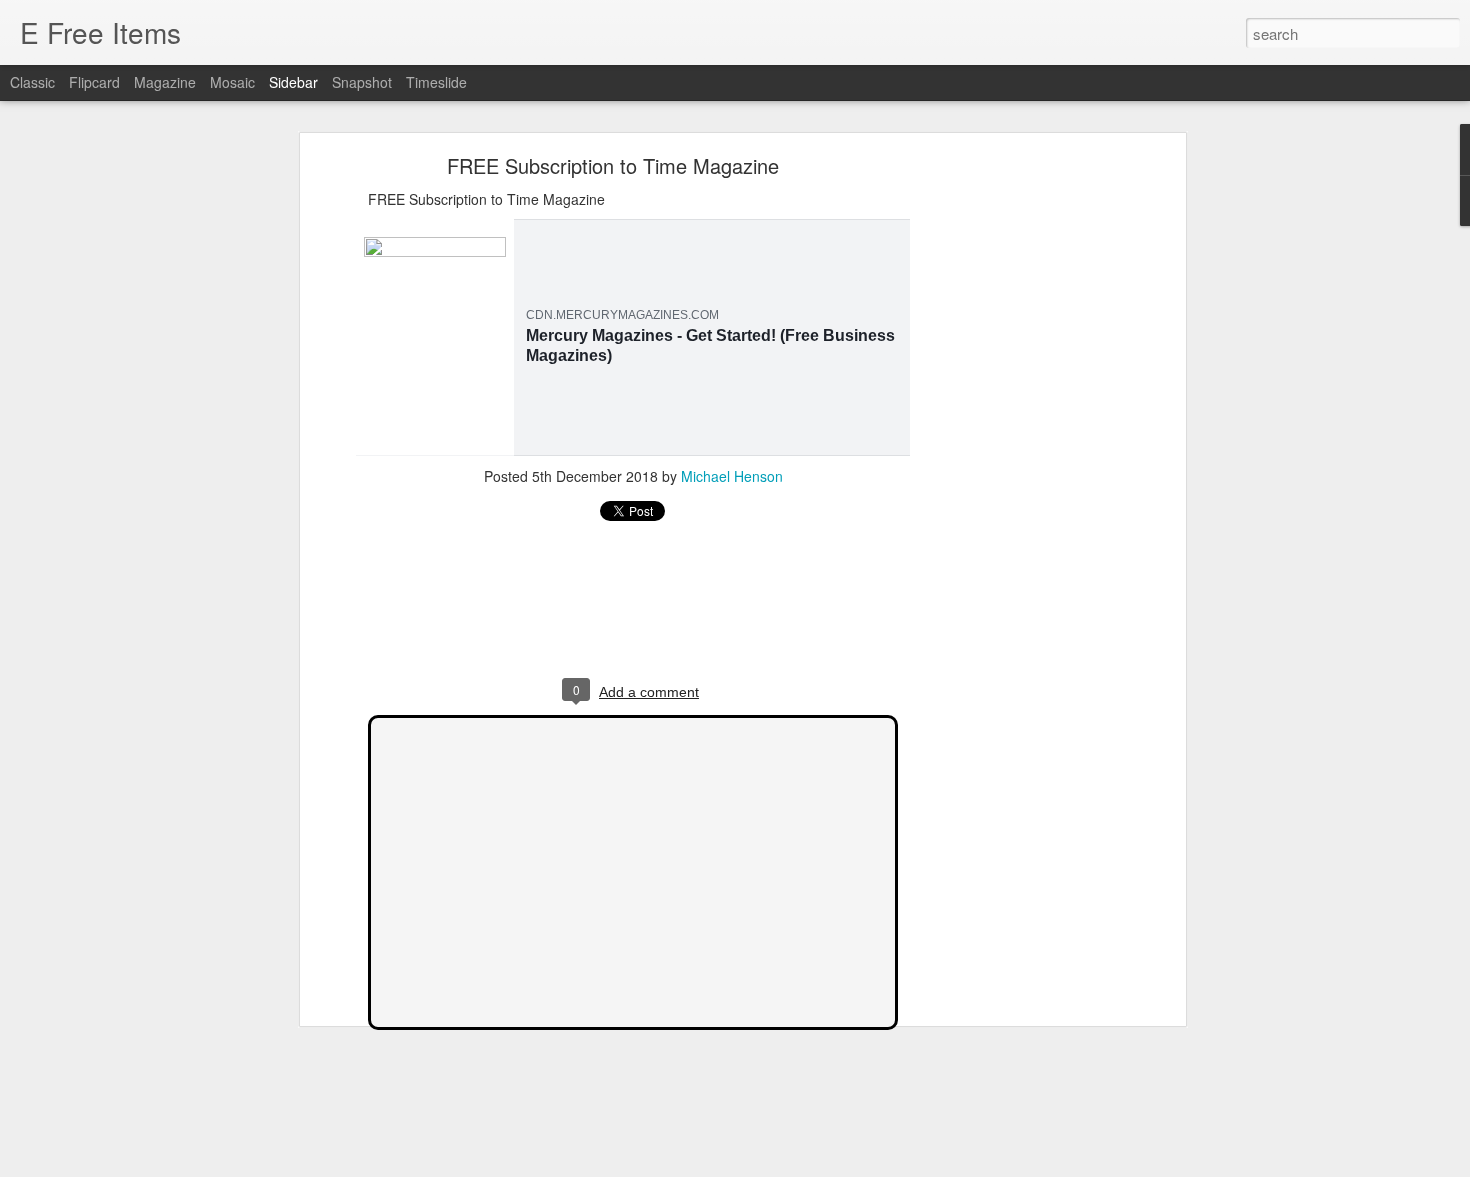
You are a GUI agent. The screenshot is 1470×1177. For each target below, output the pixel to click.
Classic (32, 82)
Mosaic (232, 82)
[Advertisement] (1008, 476)
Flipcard (94, 82)
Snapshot (362, 82)
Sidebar (293, 82)
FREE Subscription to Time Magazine (613, 165)
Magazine (165, 82)
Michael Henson (732, 476)
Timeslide (436, 82)
